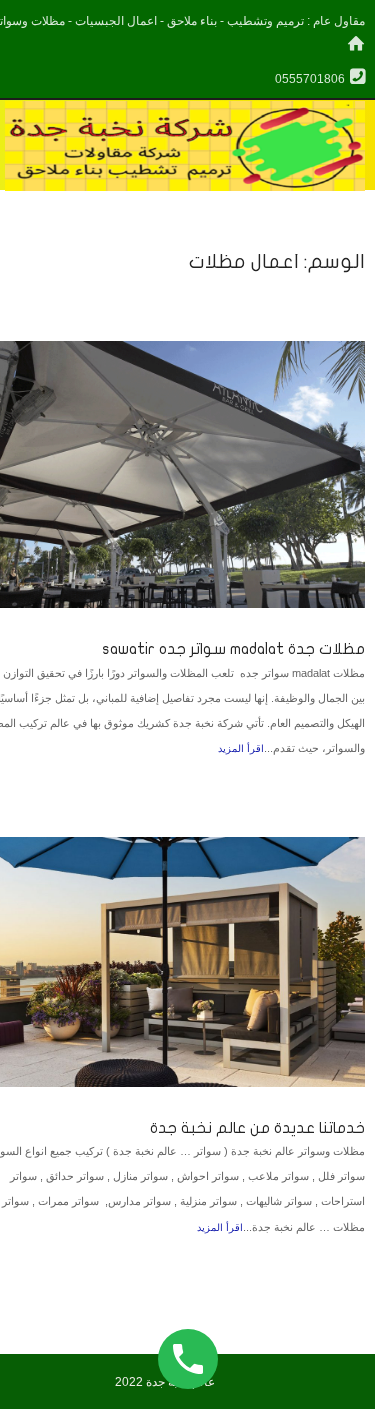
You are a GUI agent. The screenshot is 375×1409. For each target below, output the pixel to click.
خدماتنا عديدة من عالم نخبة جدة (257, 1128)
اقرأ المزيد (241, 748)
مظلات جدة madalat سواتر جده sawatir (233, 649)
